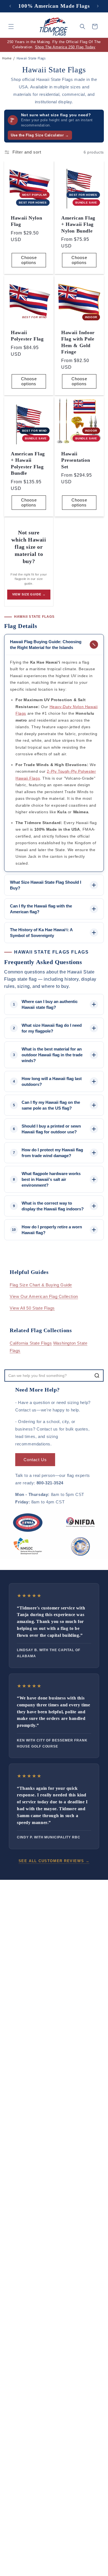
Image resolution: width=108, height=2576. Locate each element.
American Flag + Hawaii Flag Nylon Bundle (78, 224)
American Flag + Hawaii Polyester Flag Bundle (28, 463)
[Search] (97, 1376)
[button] (11, 27)
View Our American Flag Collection (44, 1296)
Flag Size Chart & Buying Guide (41, 1285)
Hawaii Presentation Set (76, 460)
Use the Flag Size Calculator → (40, 135)
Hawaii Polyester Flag (27, 336)
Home (7, 58)
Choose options (29, 260)
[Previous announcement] (10, 6)
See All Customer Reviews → (54, 1861)
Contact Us (35, 1460)
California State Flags (31, 1343)
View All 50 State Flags (32, 1308)
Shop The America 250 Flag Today (65, 47)
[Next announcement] (98, 6)
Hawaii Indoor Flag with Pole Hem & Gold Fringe (78, 342)
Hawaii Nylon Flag (26, 221)
